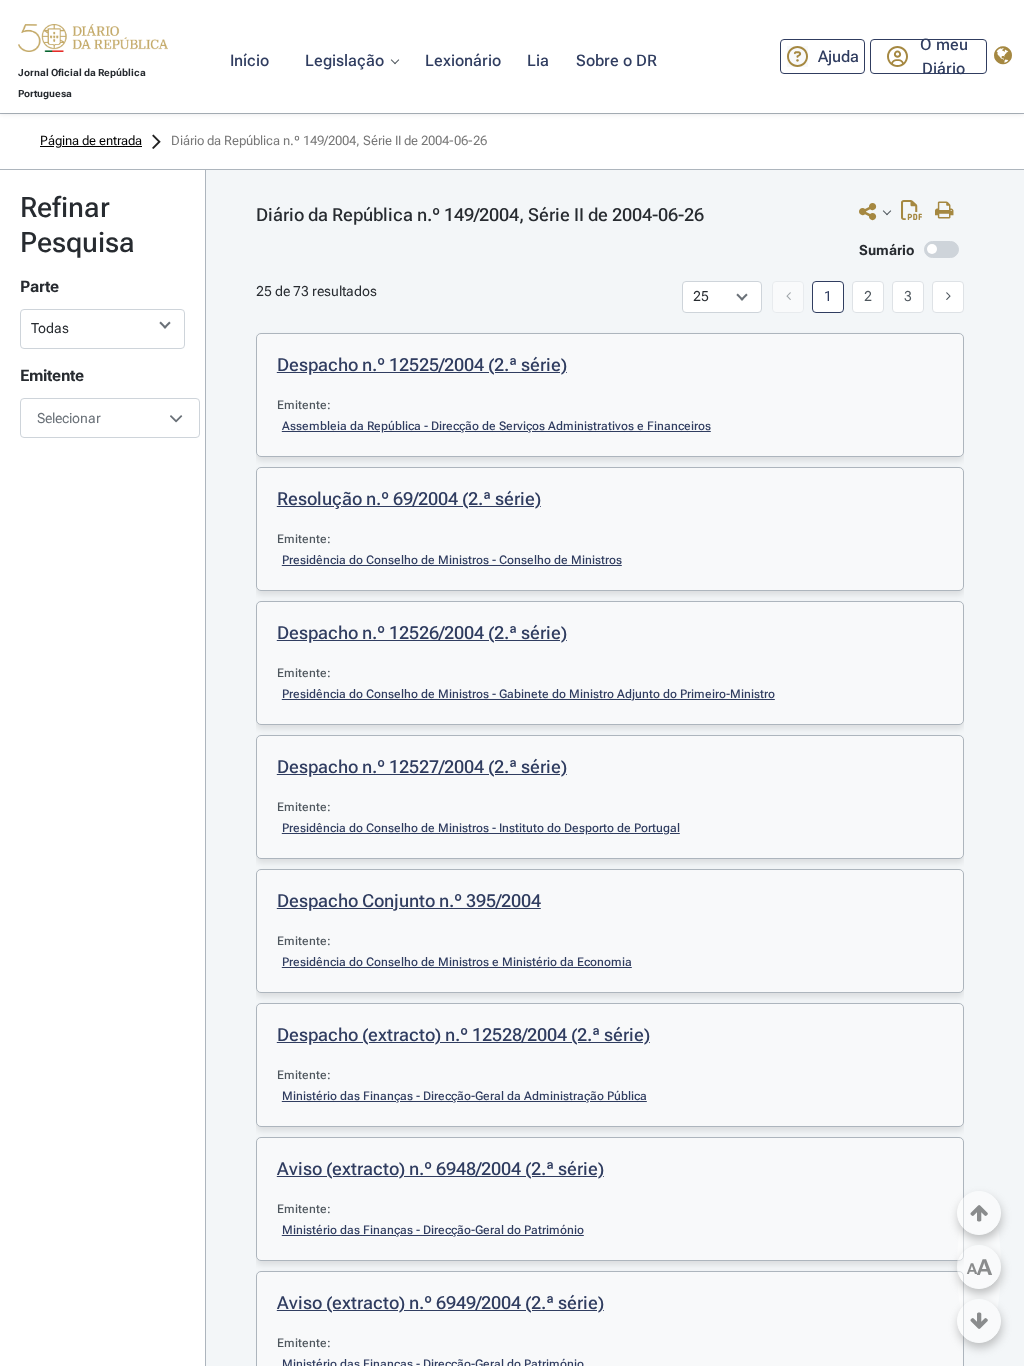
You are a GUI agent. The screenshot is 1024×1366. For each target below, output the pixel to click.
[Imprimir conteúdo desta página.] (949, 211)
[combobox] (102, 418)
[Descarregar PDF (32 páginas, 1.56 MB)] (916, 215)
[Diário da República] (93, 42)
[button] (93, 41)
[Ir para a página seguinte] (948, 297)
